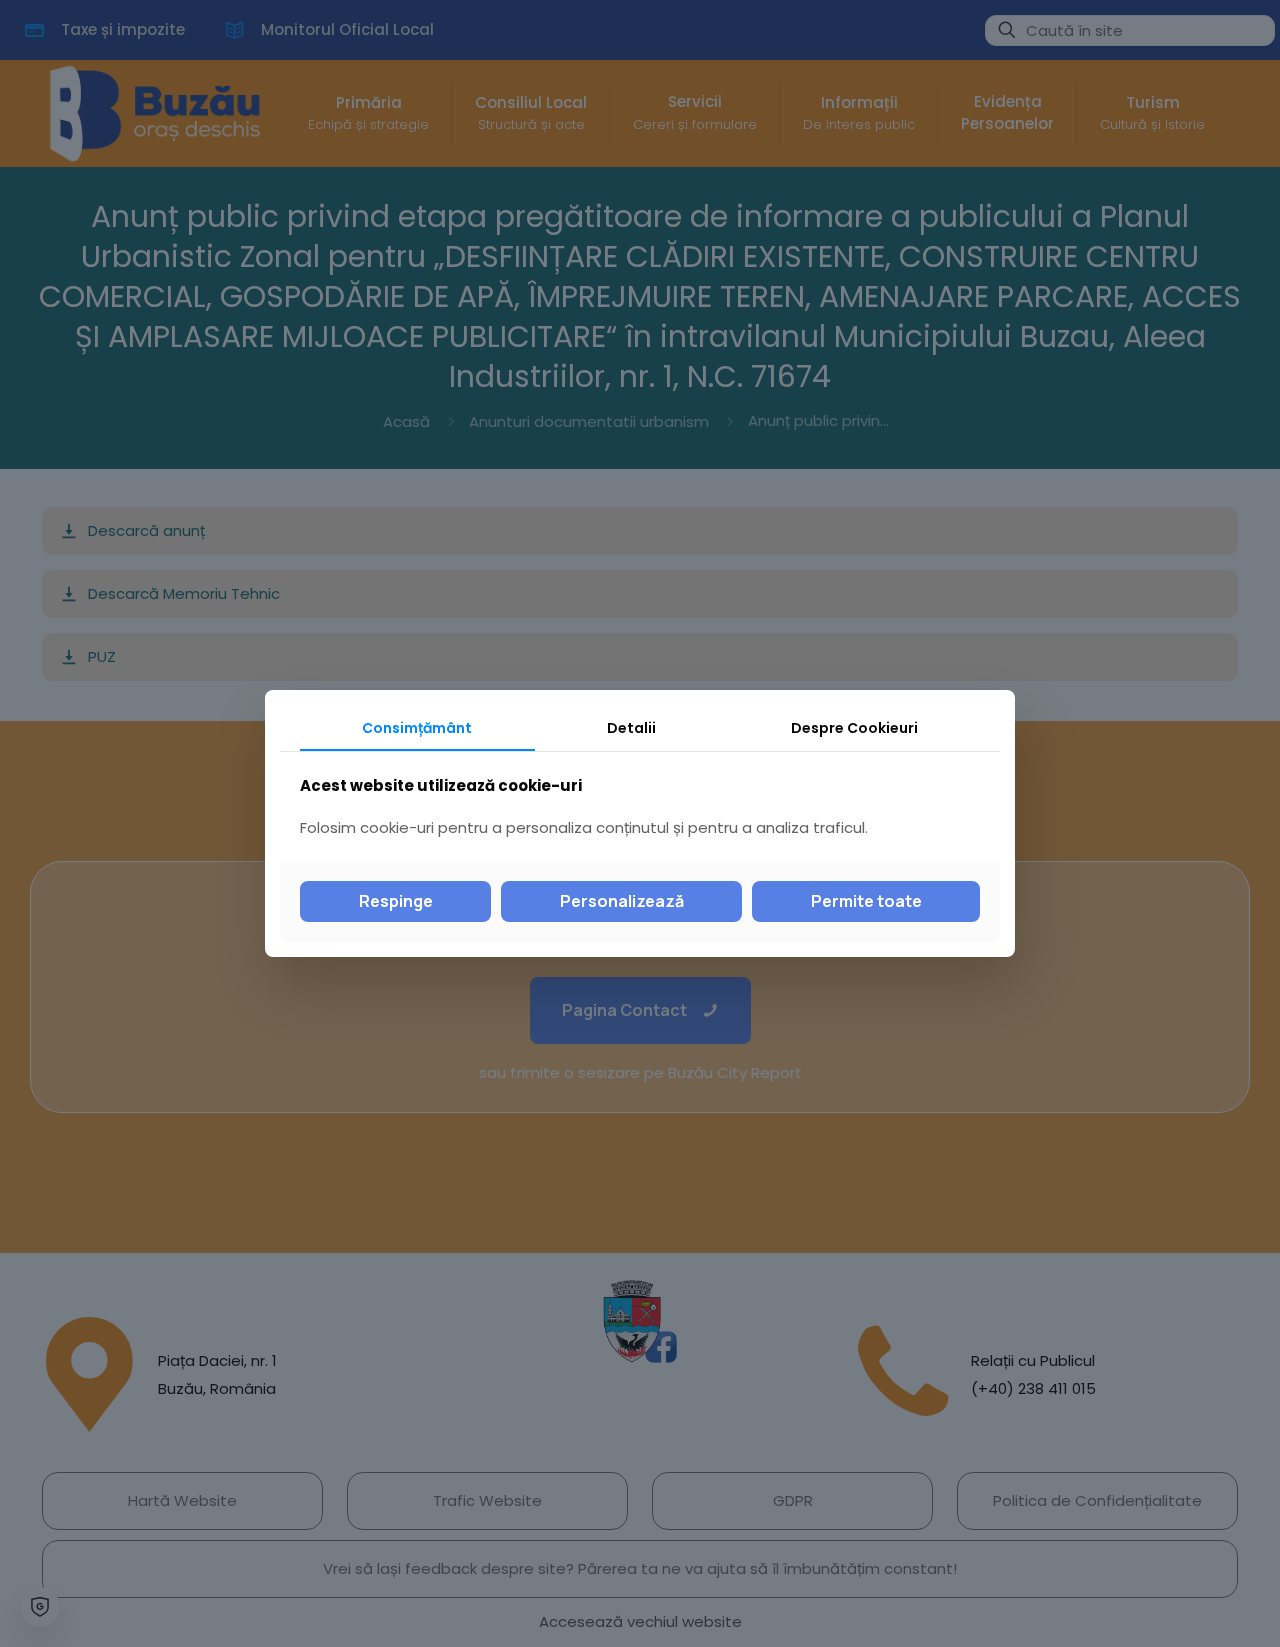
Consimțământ (417, 728)
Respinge (396, 901)
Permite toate (866, 901)
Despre (854, 728)
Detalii (631, 728)
